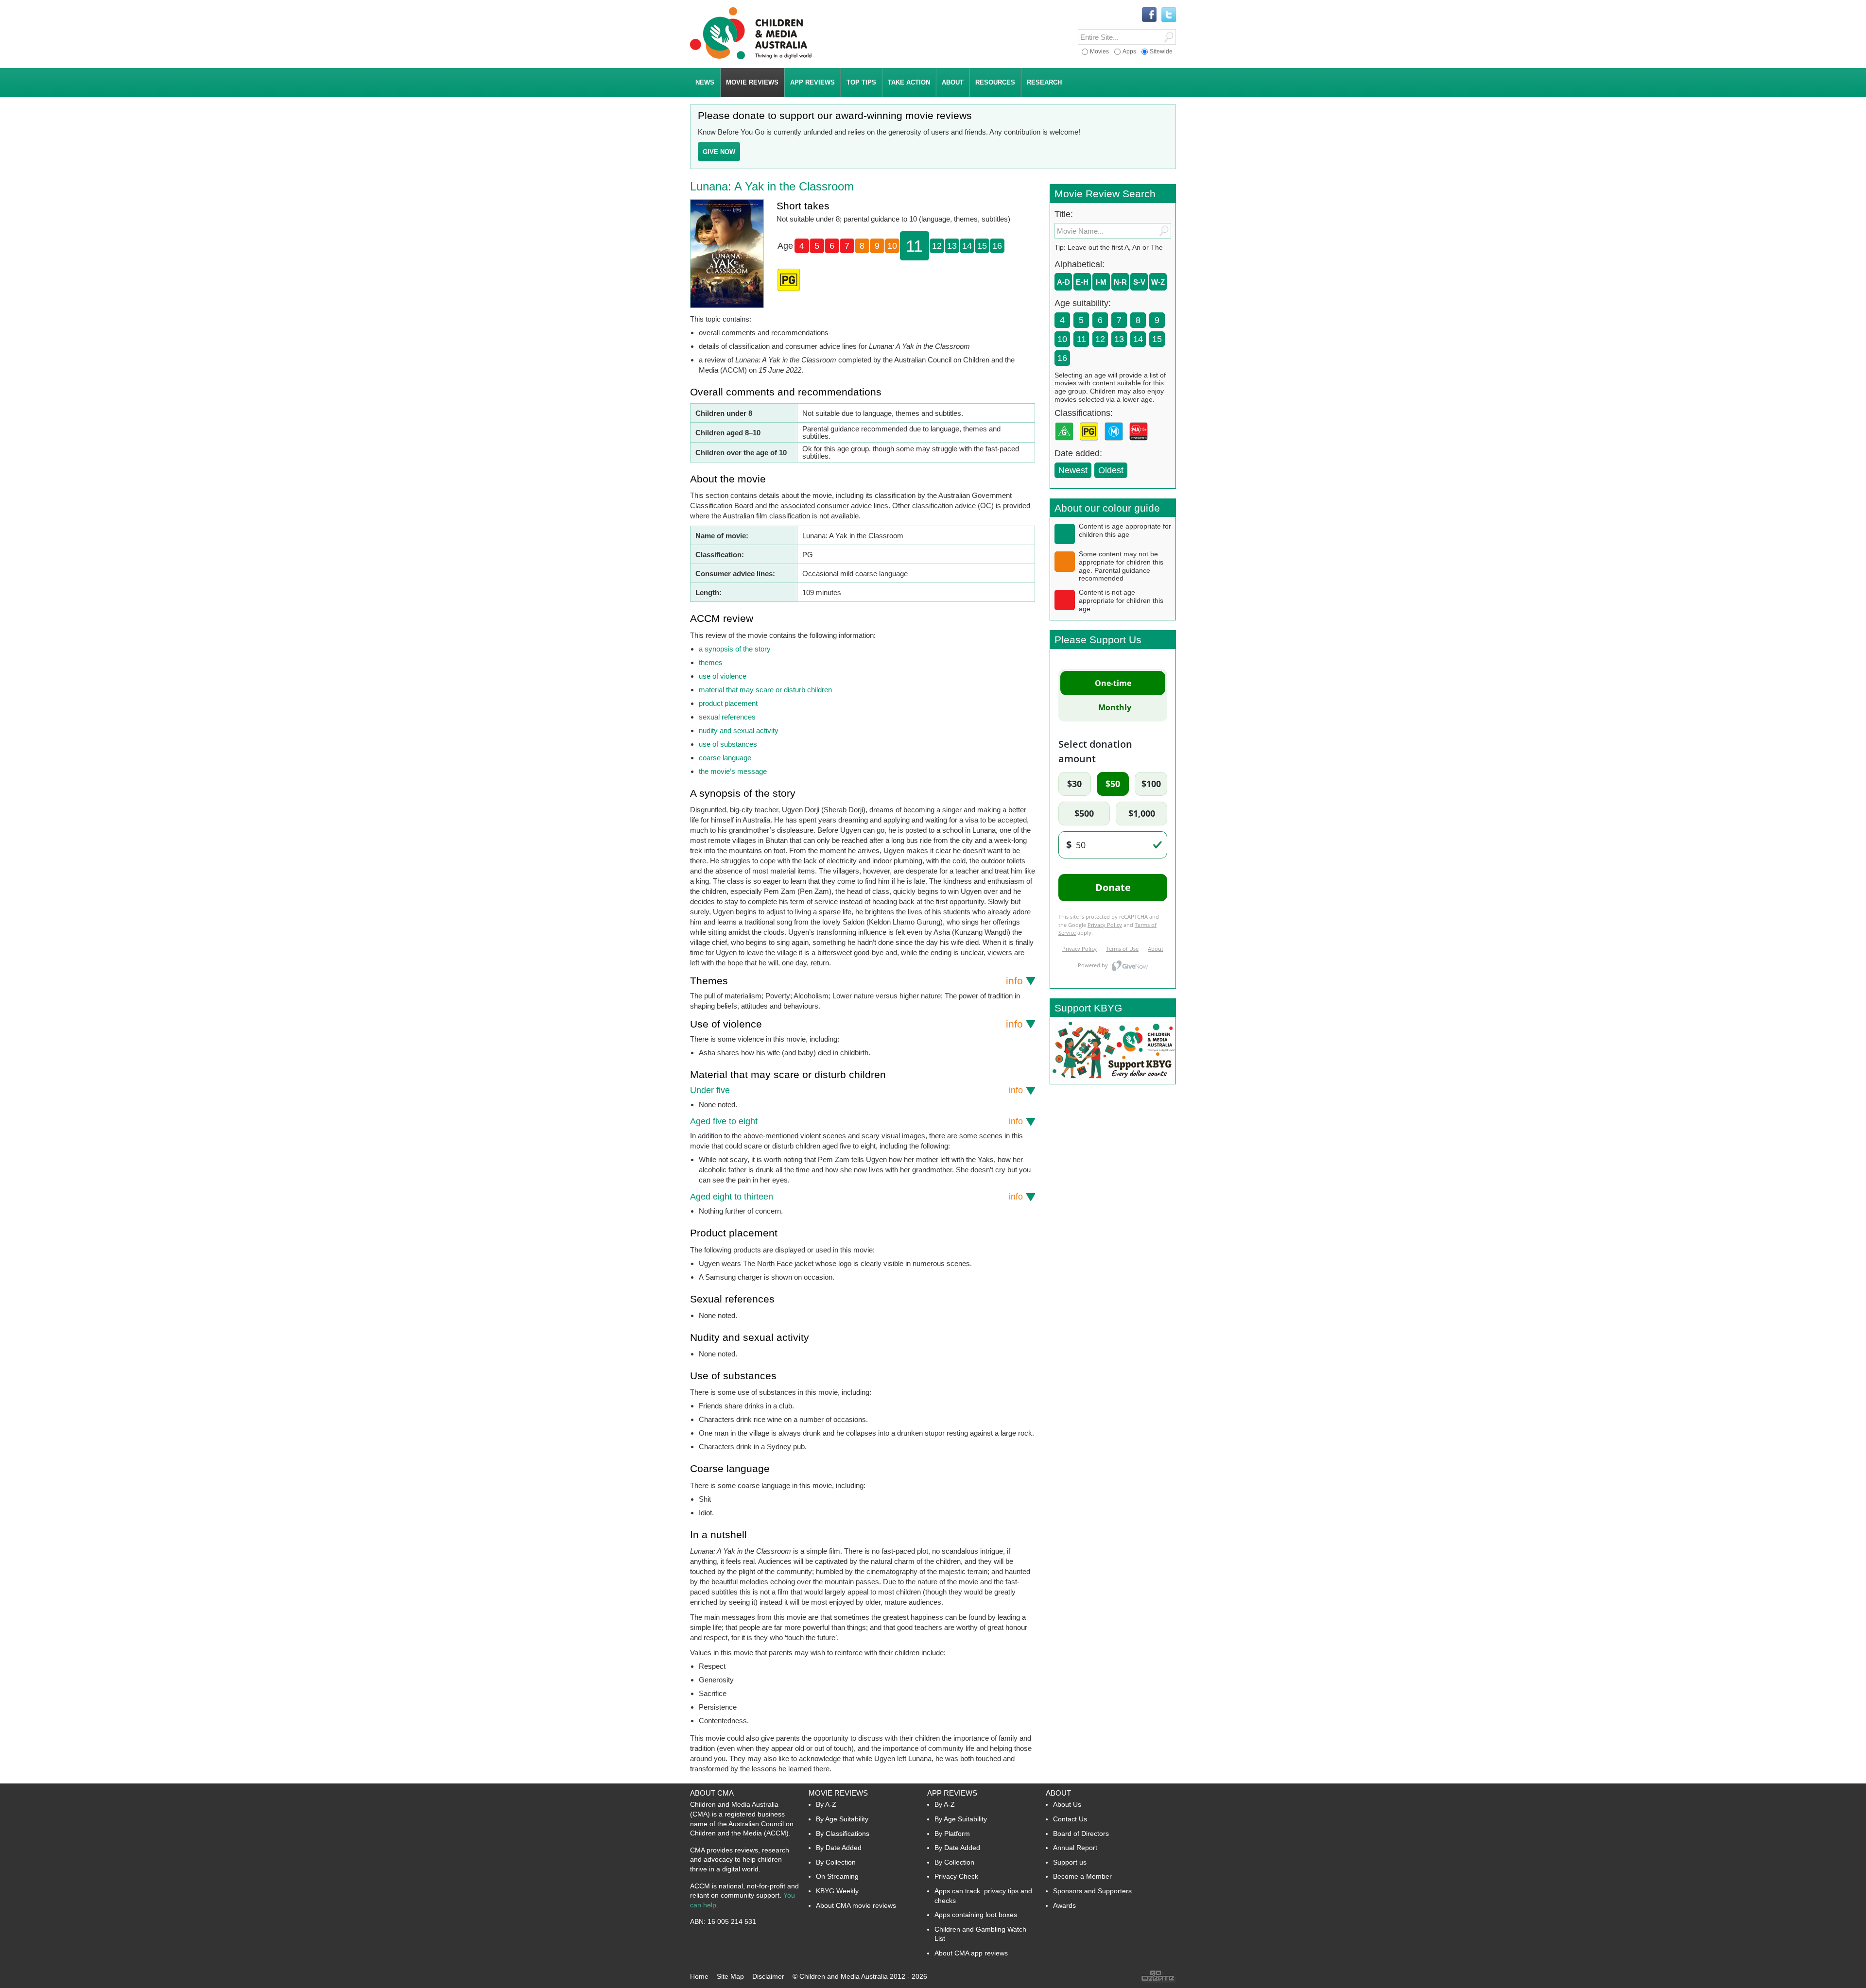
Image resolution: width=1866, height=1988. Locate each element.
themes (711, 662)
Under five (856, 1090)
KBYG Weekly (837, 1891)
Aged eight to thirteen (856, 1197)
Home (699, 1976)
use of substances (728, 744)
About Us (1067, 1804)
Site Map (730, 1976)
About (1058, 1793)
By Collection (836, 1862)
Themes (856, 981)
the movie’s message (733, 771)
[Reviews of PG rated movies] (1091, 443)
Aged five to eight (856, 1121)
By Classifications (843, 1834)
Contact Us (1070, 1819)
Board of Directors (1081, 1834)
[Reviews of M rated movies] (1116, 443)
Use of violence (856, 1024)
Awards (1064, 1905)
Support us (1070, 1862)
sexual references (727, 717)
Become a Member (1082, 1876)
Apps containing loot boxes (976, 1915)
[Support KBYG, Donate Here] (1113, 1081)
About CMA (712, 1793)
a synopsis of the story (735, 649)
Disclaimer (768, 1976)
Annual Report (1075, 1848)
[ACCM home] (751, 58)
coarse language (725, 758)
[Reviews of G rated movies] (1066, 443)
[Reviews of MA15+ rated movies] (1140, 443)
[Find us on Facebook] (1149, 15)
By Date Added (839, 1848)
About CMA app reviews (971, 1953)
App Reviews (952, 1793)
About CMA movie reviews (856, 1905)
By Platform (952, 1834)
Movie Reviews (838, 1793)
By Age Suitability (842, 1819)
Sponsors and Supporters (1092, 1891)
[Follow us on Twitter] (1169, 15)
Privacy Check (956, 1876)
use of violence (723, 676)
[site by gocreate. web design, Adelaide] (1158, 1980)
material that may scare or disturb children (765, 690)
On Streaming (837, 1876)
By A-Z (826, 1804)
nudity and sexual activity (739, 730)
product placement (728, 703)
